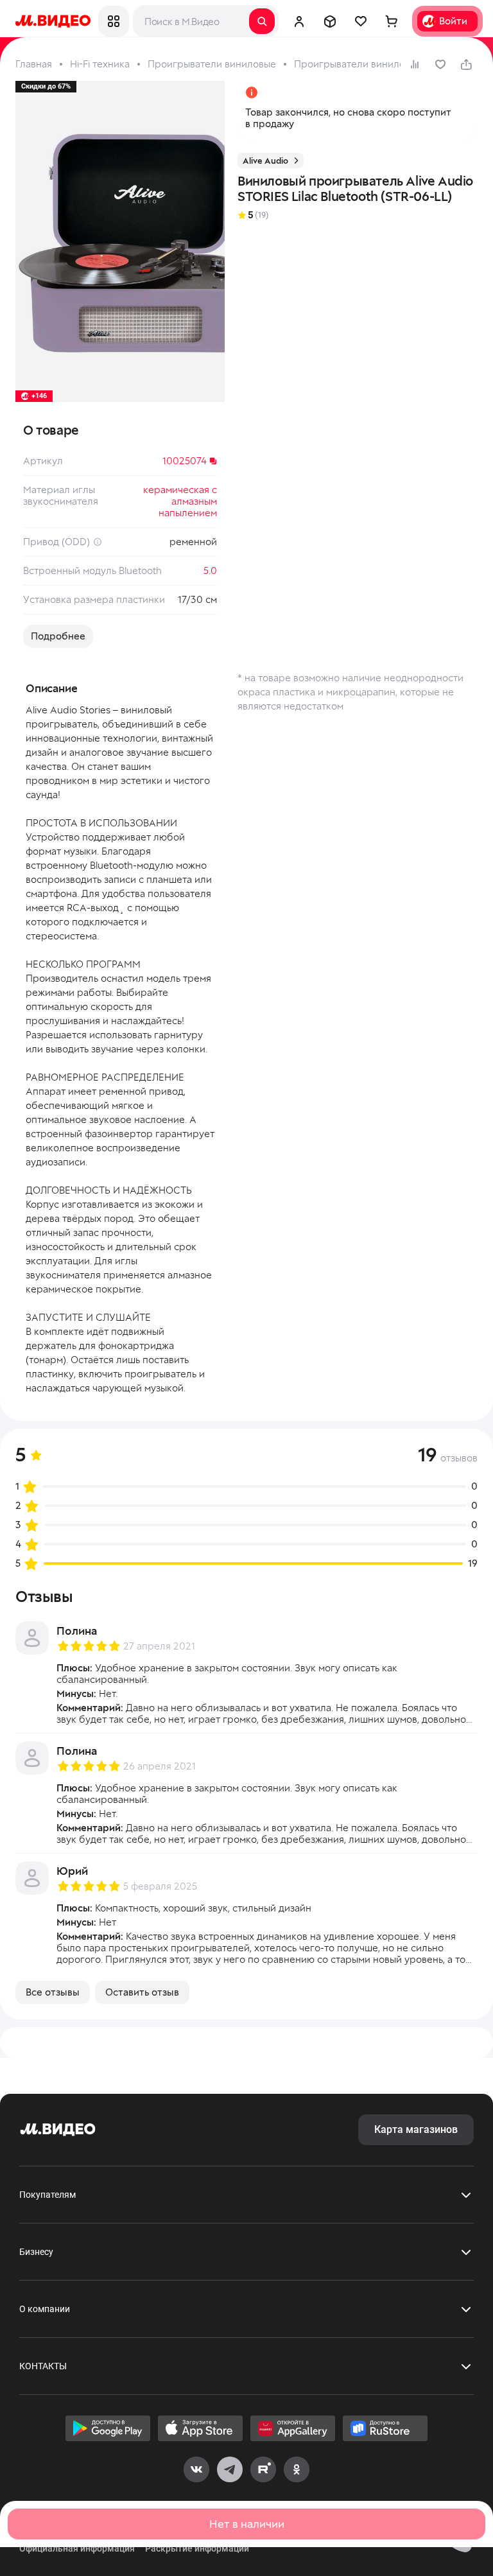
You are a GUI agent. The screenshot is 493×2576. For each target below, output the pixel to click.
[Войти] (299, 21)
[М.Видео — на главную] (53, 21)
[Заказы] (330, 21)
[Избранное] (361, 21)
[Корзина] (392, 21)
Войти (453, 21)
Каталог (114, 21)
